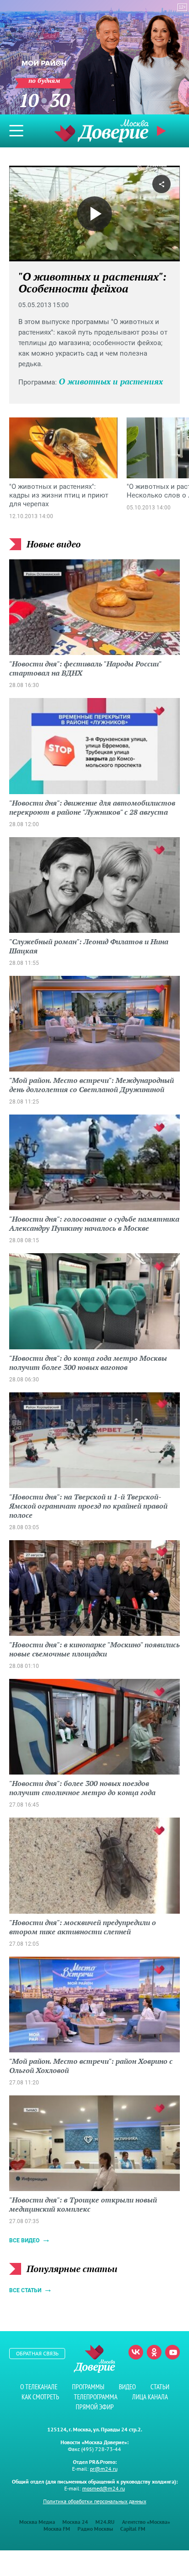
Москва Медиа (37, 2522)
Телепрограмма (96, 2397)
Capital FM (133, 2529)
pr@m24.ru (104, 2469)
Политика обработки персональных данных (95, 2501)
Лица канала (150, 2397)
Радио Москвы (95, 2529)
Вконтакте (136, 2352)
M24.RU (105, 2522)
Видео (127, 2387)
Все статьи (25, 2290)
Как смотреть (40, 2397)
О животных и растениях (111, 381)
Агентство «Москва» (146, 2522)
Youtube (172, 2352)
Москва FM (57, 2529)
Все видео (24, 2240)
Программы (88, 2387)
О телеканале (39, 2387)
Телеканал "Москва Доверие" (101, 131)
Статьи (160, 2387)
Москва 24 (75, 2522)
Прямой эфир (95, 2407)
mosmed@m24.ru (103, 2488)
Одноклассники (154, 2352)
